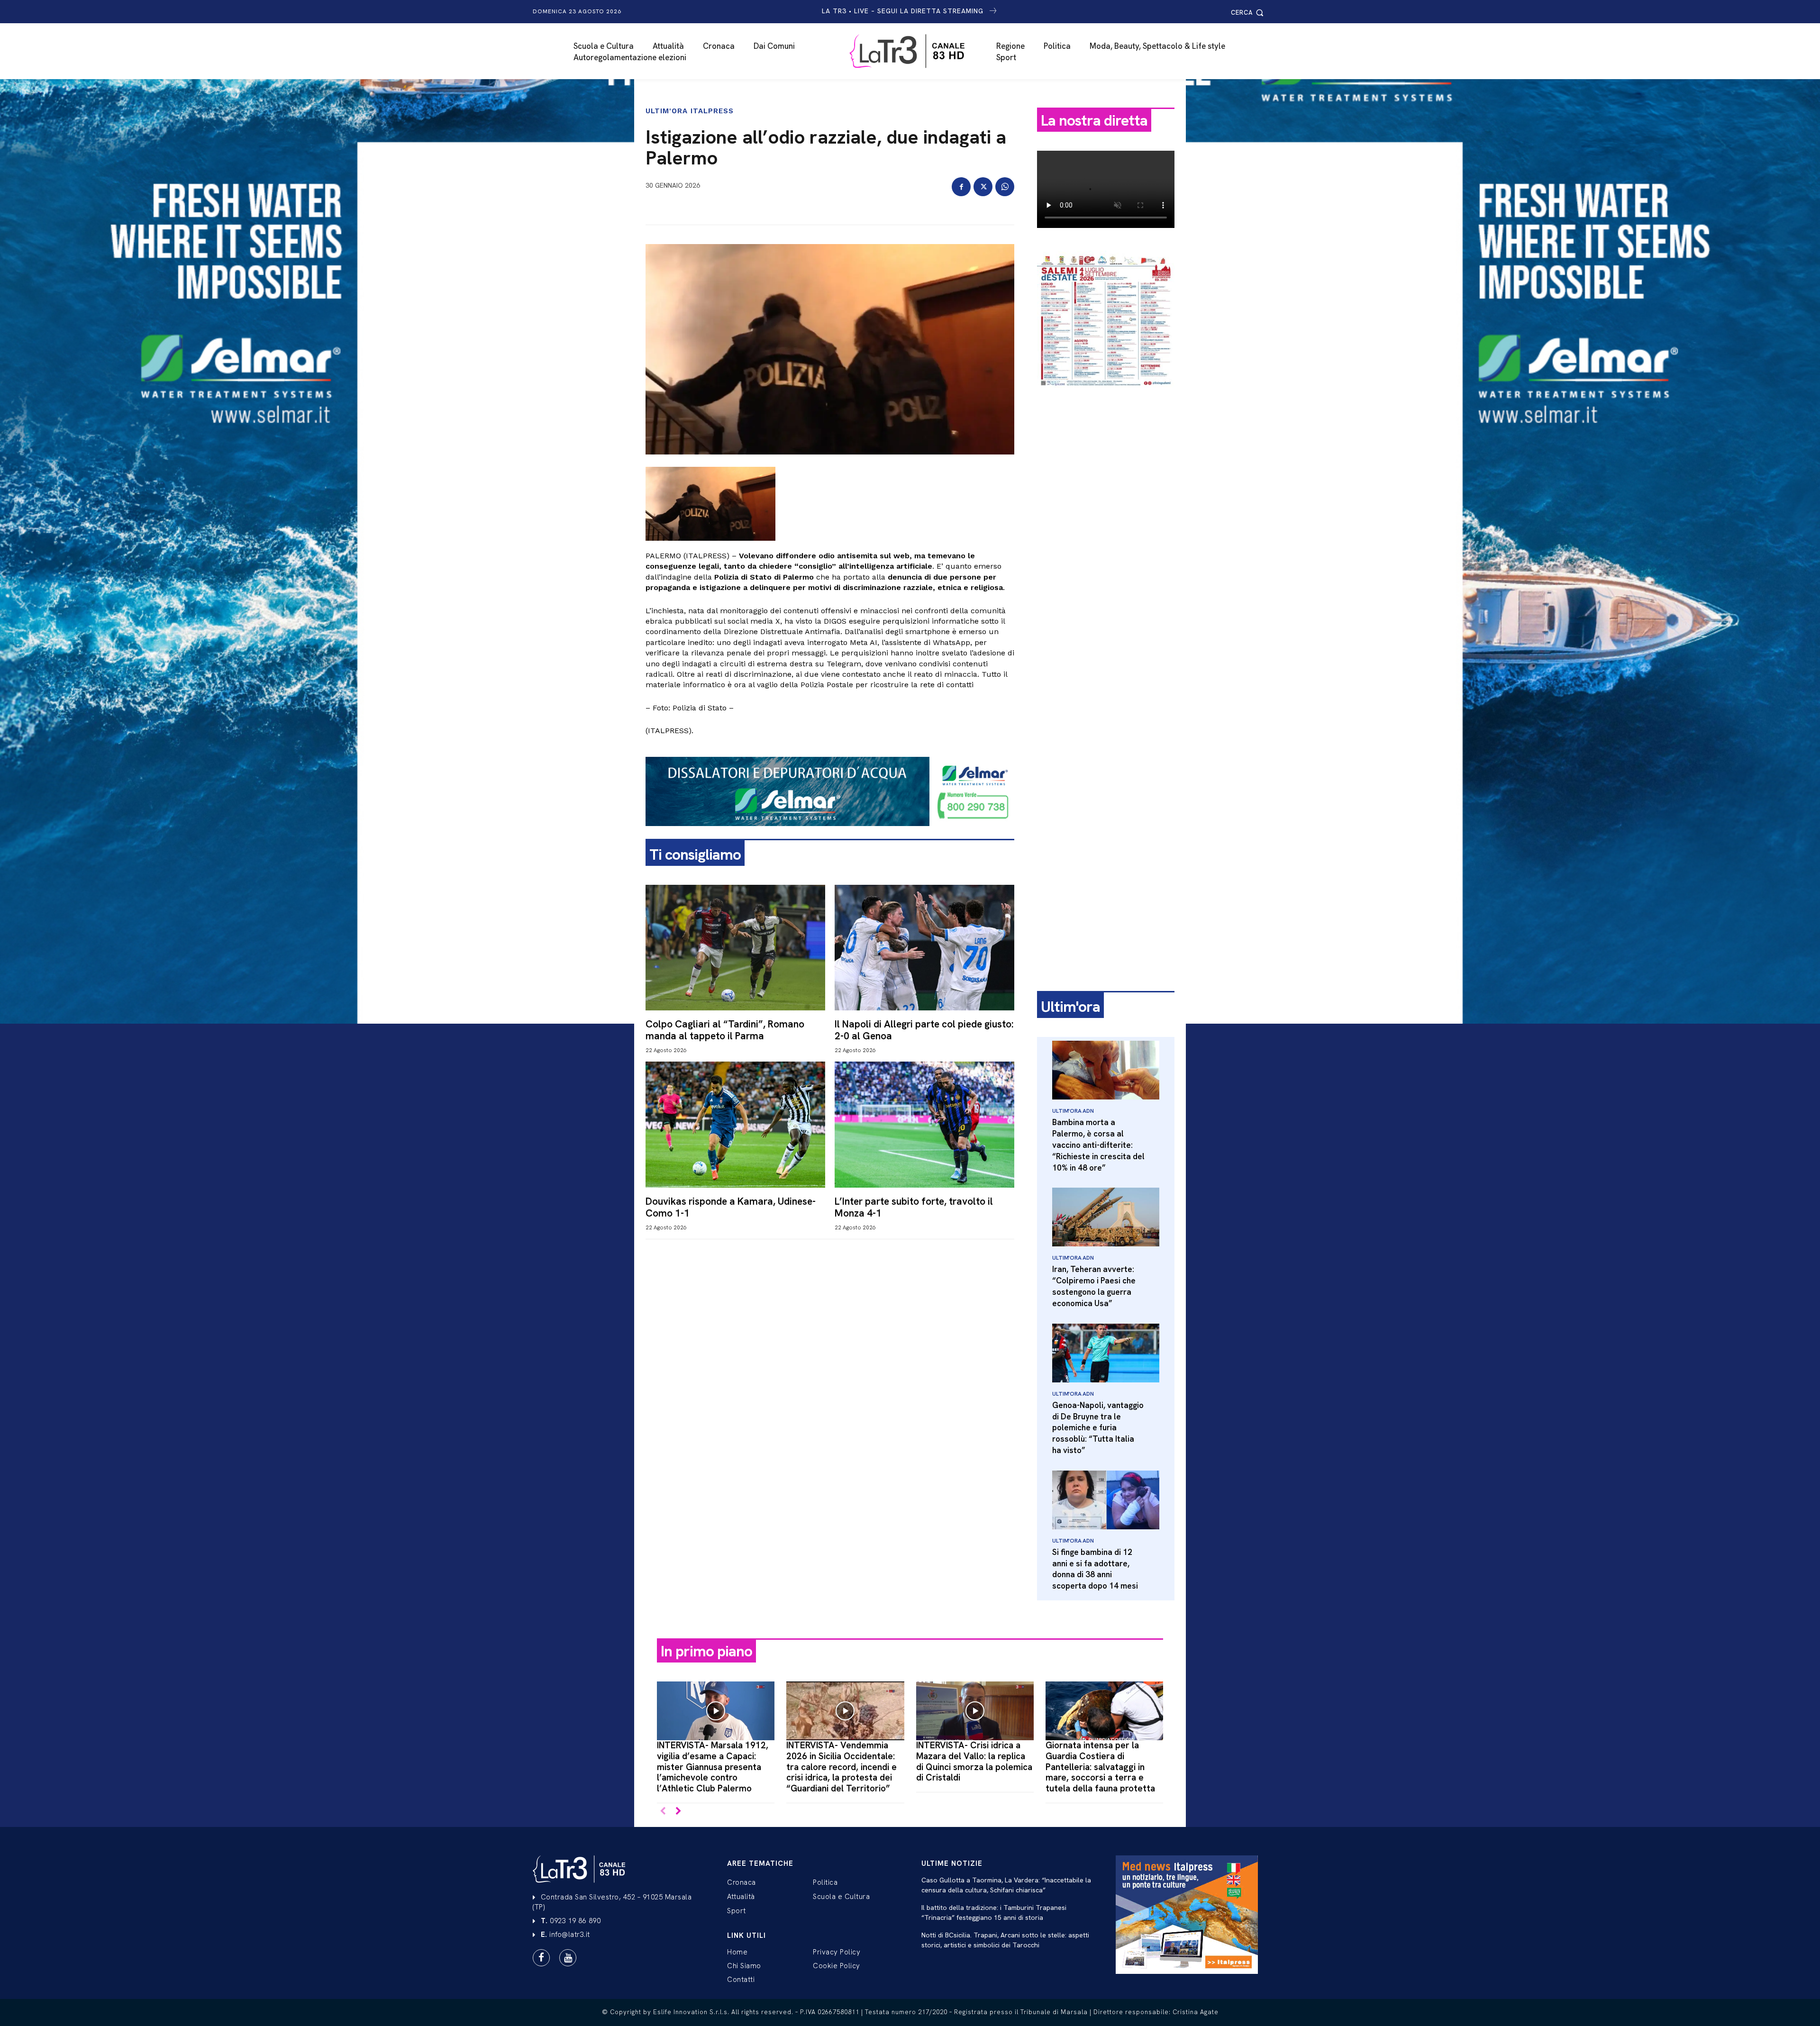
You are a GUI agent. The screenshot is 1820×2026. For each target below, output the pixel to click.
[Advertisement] (1106, 544)
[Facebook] (961, 187)
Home (737, 1952)
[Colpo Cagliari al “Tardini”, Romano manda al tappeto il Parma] (735, 948)
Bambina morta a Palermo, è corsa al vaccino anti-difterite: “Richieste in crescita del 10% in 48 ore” (1098, 1145)
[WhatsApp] (1005, 187)
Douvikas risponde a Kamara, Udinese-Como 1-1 (731, 1207)
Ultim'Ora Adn (1073, 1111)
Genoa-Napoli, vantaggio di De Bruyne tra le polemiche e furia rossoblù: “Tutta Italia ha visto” (1098, 1428)
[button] (1249, 13)
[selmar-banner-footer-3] (830, 834)
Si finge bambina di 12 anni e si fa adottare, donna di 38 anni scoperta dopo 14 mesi (1095, 1569)
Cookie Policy (837, 1966)
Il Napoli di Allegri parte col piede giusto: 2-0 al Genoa (924, 1030)
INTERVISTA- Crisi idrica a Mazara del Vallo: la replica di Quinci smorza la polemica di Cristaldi (974, 1761)
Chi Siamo (744, 1966)
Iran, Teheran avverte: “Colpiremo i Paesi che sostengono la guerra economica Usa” (1094, 1286)
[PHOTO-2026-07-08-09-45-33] (1106, 395)
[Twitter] (983, 187)
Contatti (741, 1980)
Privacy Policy (837, 1952)
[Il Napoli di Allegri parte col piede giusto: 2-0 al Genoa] (924, 948)
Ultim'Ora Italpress (690, 111)
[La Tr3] (915, 51)
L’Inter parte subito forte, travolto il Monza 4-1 (914, 1207)
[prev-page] (663, 1812)
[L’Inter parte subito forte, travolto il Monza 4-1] (924, 1124)
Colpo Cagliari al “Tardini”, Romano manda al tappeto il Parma (725, 1030)
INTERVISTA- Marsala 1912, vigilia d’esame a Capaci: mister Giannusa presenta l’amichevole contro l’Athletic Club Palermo (713, 1767)
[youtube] (568, 1958)
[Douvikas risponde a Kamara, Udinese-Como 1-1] (735, 1124)
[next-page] (678, 1812)
